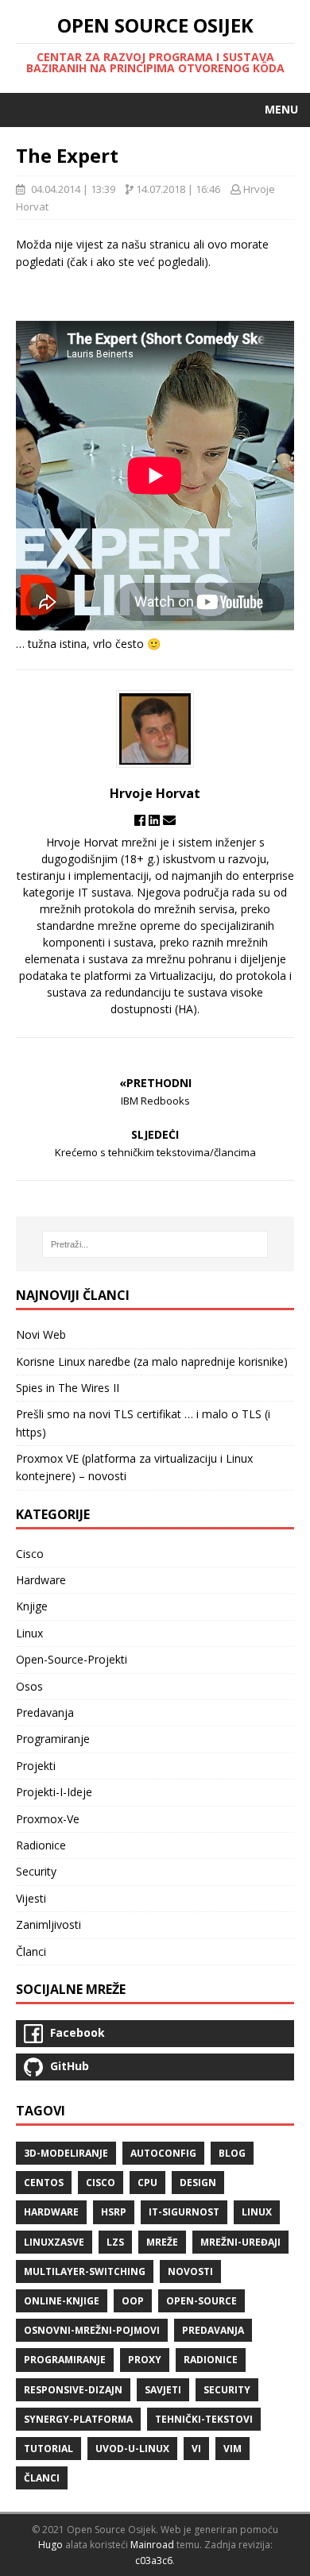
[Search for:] (155, 1244)
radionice (211, 2360)
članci (42, 2478)
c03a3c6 (154, 2561)
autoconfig (163, 2153)
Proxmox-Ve (48, 1819)
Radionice (41, 1845)
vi (196, 2449)
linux (257, 2212)
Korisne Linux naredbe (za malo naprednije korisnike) (152, 1361)
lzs (115, 2242)
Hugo (50, 2545)
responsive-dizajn (73, 2390)
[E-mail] (169, 820)
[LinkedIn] (156, 820)
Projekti (36, 1766)
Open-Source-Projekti (72, 1659)
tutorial (48, 2449)
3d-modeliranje (66, 2153)
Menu (281, 109)
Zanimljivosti (48, 1924)
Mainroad (152, 2545)
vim (232, 2449)
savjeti (163, 2390)
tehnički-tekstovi (204, 2419)
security (227, 2390)
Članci (31, 1951)
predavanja (213, 2330)
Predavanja (45, 1712)
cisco (101, 2183)
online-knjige (62, 2301)
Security (36, 1871)
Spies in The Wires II (68, 1388)
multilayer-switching (85, 2271)
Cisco (30, 1554)
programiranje (65, 2360)
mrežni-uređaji (240, 2242)
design (198, 2183)
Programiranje (53, 1739)
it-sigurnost (184, 2212)
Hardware (41, 1580)
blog (232, 2153)
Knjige (32, 1606)
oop (133, 2301)
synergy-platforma (78, 2419)
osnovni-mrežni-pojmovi (92, 2330)
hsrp (114, 2212)
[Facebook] (141, 820)
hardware (51, 2212)
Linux (29, 1633)
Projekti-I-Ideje (54, 1792)
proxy (145, 2360)
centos (44, 2183)
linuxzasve (54, 2242)
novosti (190, 2271)
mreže (162, 2242)
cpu (147, 2183)
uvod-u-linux (132, 2449)
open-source (201, 2301)
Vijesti (31, 1898)
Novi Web (41, 1334)
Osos (29, 1686)
